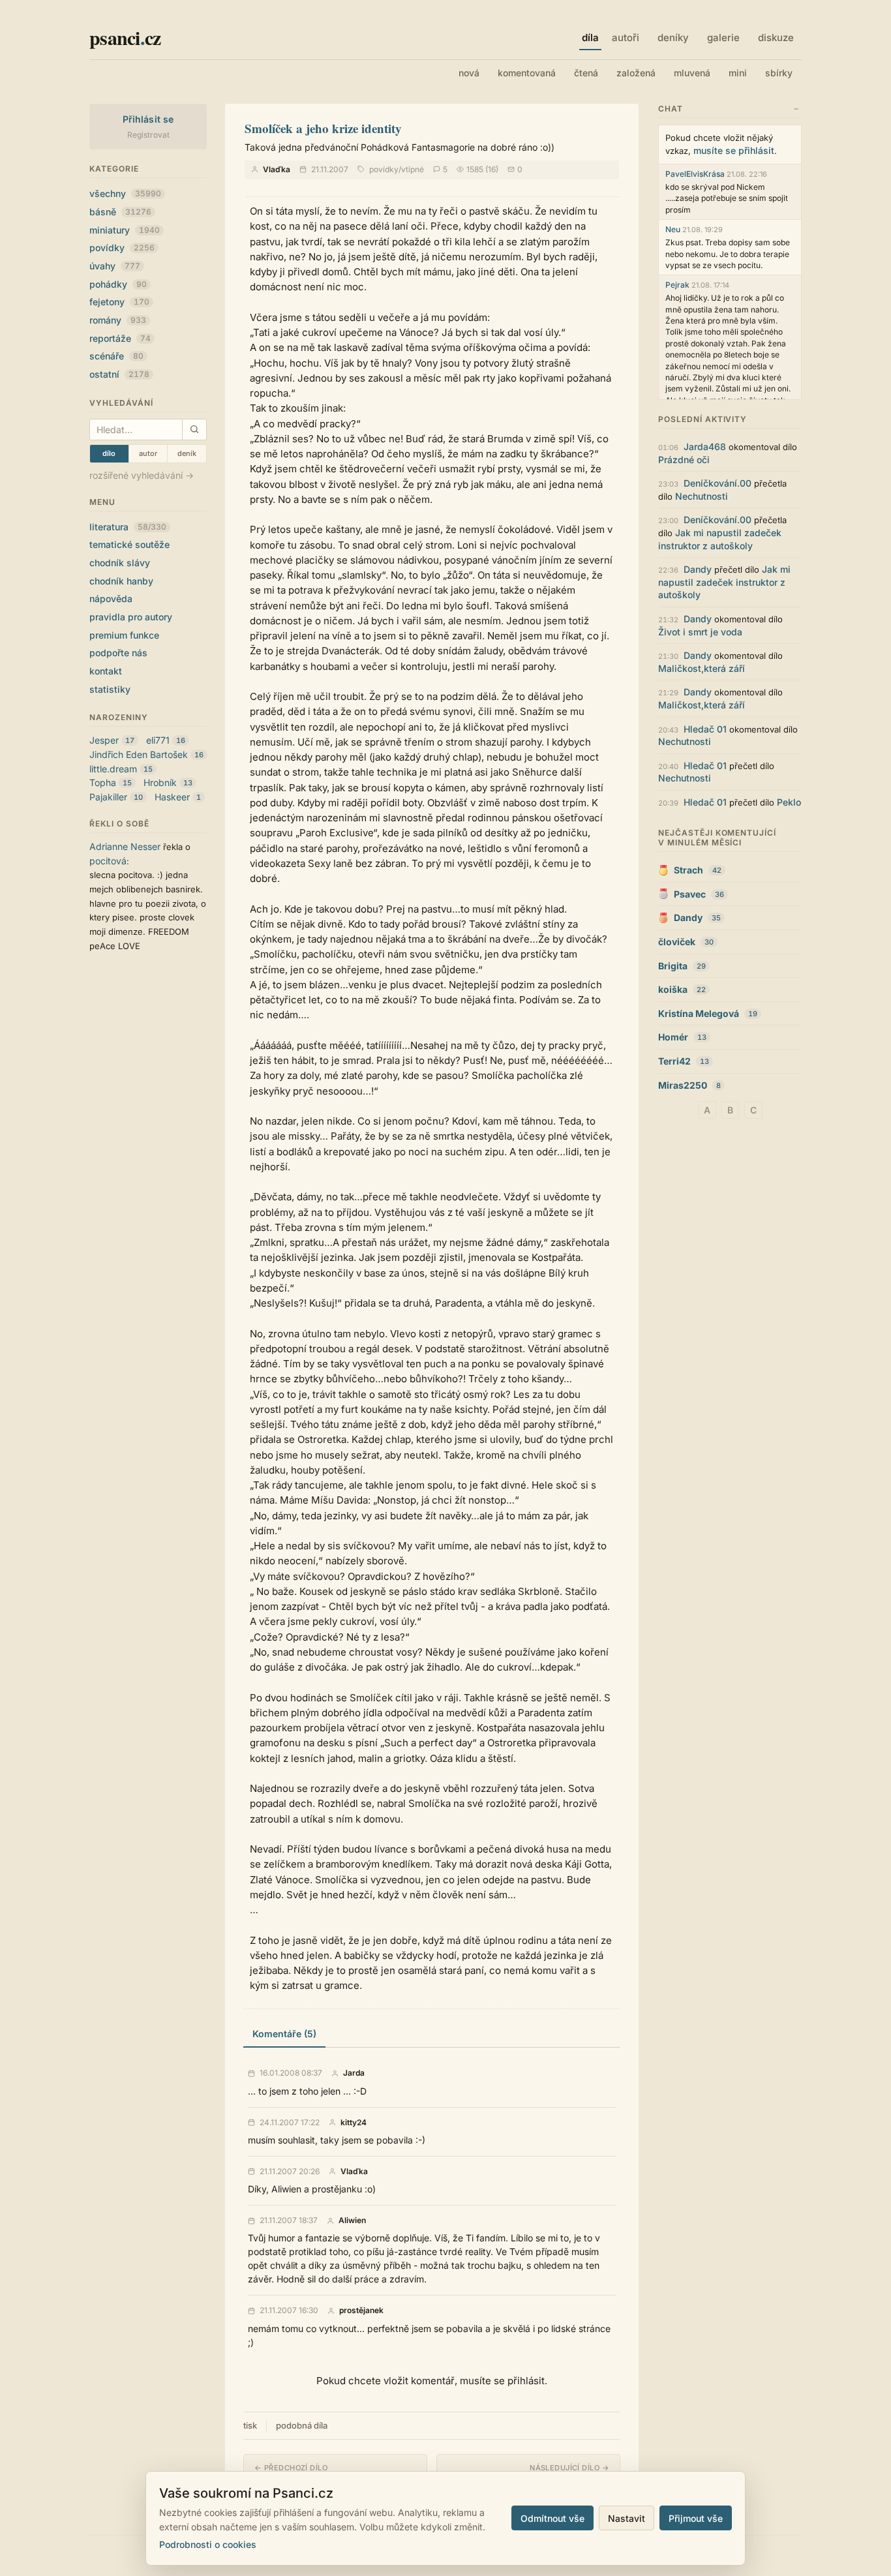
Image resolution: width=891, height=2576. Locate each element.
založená (636, 73)
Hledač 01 (705, 729)
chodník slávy (120, 563)
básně (120, 212)
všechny (125, 193)
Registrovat (148, 135)
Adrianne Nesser (125, 846)
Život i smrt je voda (700, 632)
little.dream (113, 769)
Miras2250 (683, 1085)
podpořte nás (118, 653)
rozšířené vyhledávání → (142, 475)
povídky (122, 248)
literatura (128, 527)
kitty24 (354, 2123)
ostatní (119, 374)
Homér (673, 1037)
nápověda (111, 599)
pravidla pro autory (131, 617)
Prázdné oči (684, 460)
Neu (673, 229)
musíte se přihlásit (734, 150)
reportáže (120, 338)
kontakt (106, 671)
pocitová (108, 861)
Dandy (698, 569)
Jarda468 (705, 447)
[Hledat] (194, 430)
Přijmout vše (696, 2518)
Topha (103, 782)
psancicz (125, 37)
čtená (586, 73)
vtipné (413, 169)
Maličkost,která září (702, 668)
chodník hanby (121, 581)
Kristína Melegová (699, 1013)
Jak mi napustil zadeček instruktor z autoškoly (724, 582)
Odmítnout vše (552, 2518)
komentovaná (527, 73)
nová (469, 73)
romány (118, 320)
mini (738, 73)
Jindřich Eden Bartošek (139, 754)
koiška (673, 989)
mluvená (692, 73)
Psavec (690, 894)
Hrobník (160, 782)
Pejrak (677, 285)
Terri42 (674, 1061)
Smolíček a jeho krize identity (323, 128)
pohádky (118, 284)
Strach (688, 870)
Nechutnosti (702, 496)
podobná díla (302, 2425)
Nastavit (627, 2518)
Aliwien (352, 2220)
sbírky (779, 73)
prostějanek (361, 2311)
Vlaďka (277, 169)
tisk (250, 2425)
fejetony (119, 302)
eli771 (158, 740)
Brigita (673, 966)
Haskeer (172, 797)
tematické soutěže (129, 544)
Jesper (104, 740)
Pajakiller (108, 797)
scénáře (116, 356)
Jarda (354, 2073)
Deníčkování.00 (717, 483)
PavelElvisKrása (695, 174)
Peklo (789, 802)
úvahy (115, 266)
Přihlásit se (148, 119)
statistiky (110, 689)
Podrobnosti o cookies (208, 2544)
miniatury (125, 230)
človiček (677, 942)
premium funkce (124, 635)
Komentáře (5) (284, 2034)
